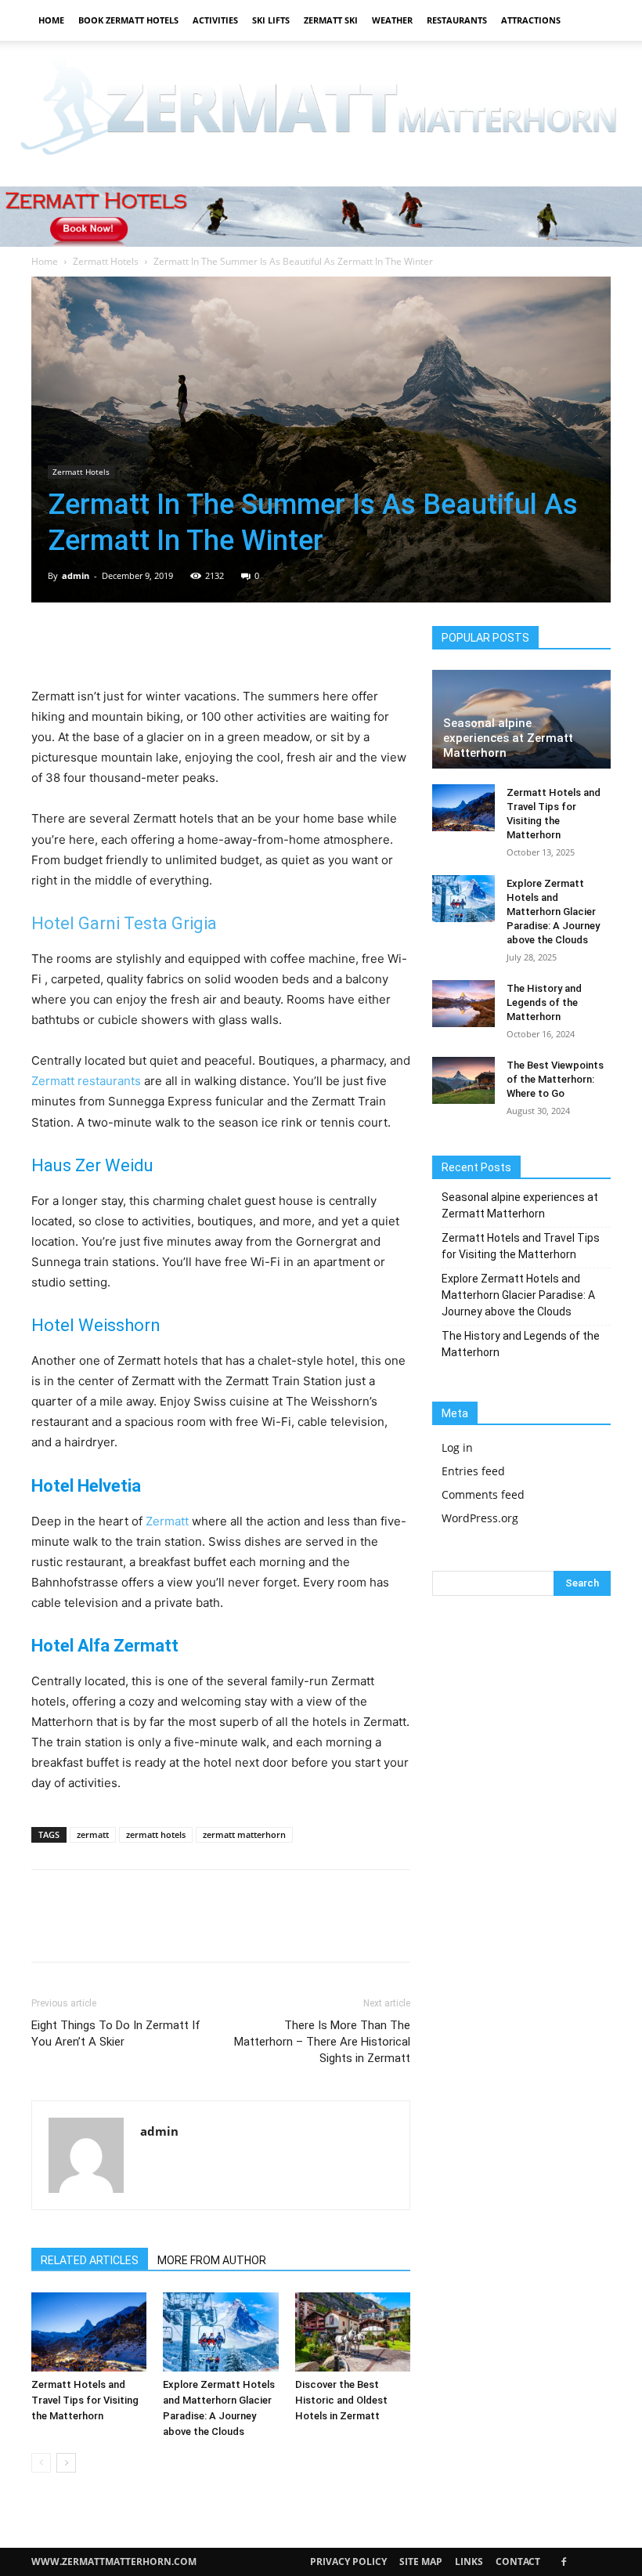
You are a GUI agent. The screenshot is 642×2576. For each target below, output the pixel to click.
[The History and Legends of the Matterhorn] (463, 1004)
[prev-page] (41, 2463)
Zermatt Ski (331, 20)
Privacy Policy (348, 2562)
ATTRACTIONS (531, 20)
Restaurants (457, 20)
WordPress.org (480, 1518)
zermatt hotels (156, 1834)
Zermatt (167, 1521)
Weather (392, 20)
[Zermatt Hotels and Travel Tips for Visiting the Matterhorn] (89, 2332)
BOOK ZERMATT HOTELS (128, 20)
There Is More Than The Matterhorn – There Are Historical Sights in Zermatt (322, 2042)
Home (51, 20)
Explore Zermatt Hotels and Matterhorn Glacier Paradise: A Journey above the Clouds (553, 912)
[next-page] (66, 2463)
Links (469, 2562)
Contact (518, 2562)
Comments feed (483, 1494)
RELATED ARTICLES (90, 2260)
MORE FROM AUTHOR (212, 2260)
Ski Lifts (271, 20)
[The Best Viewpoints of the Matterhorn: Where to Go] (463, 1080)
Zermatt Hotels (106, 261)
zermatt (93, 1834)
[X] (83, 642)
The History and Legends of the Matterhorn (544, 1002)
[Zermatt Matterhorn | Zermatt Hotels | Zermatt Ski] (321, 108)
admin (76, 575)
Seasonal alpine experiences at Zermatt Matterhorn (508, 738)
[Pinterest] (119, 642)
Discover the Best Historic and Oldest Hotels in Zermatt (341, 2400)
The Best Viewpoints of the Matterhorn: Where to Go (555, 1079)
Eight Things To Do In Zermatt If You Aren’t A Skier (116, 2033)
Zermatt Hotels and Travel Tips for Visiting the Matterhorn (85, 2400)
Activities (215, 20)
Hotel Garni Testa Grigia (124, 923)
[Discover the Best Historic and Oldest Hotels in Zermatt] (353, 2332)
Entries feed (473, 1471)
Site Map (421, 2562)
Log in (457, 1447)
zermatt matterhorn (244, 1834)
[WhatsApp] (155, 642)
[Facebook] (47, 642)
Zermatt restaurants (86, 1081)
